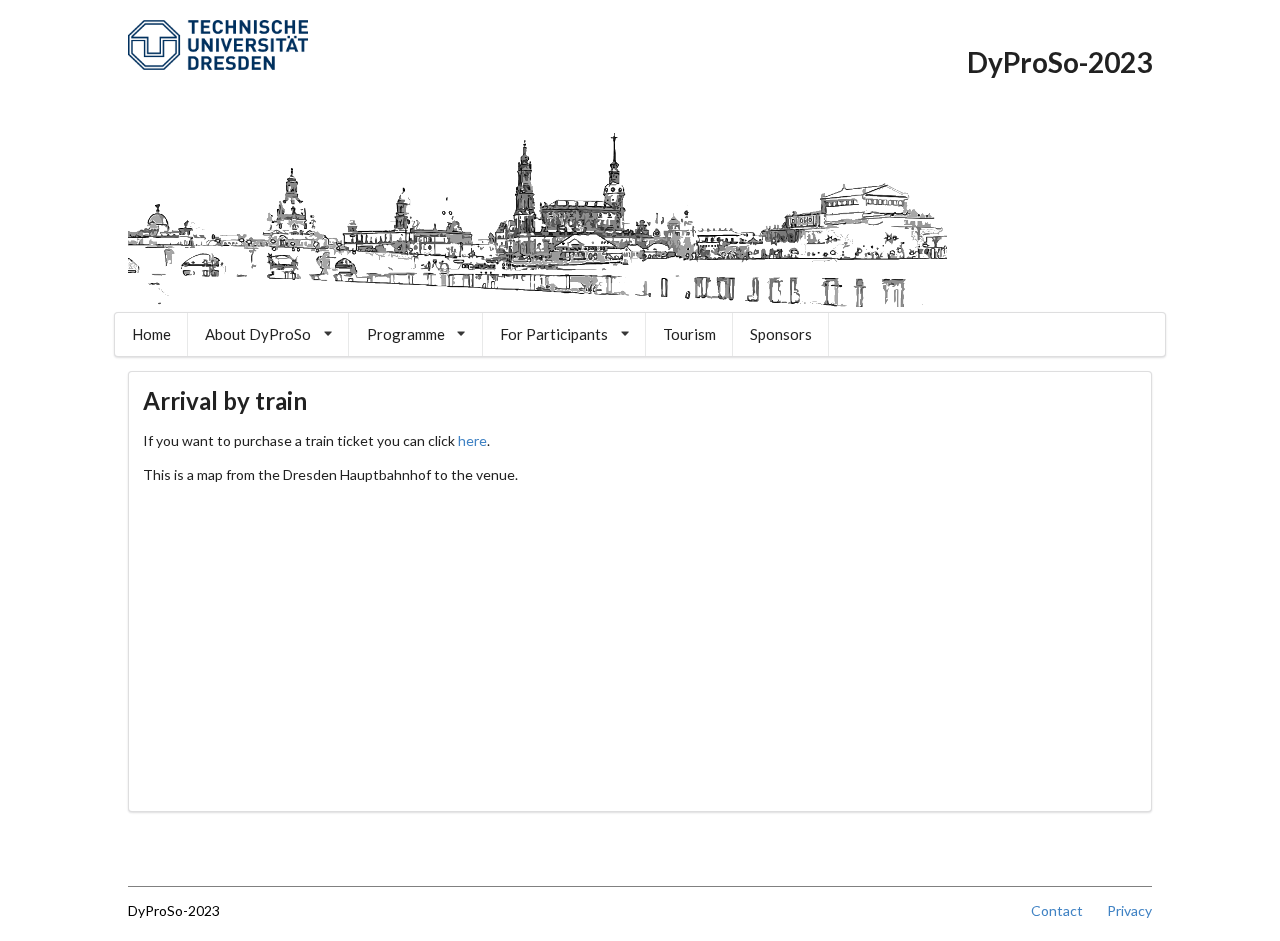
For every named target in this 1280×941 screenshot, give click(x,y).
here (472, 440)
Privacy (1129, 910)
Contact (1067, 910)
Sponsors (781, 334)
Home (151, 334)
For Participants (554, 334)
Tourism (689, 334)
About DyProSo (258, 334)
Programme (406, 334)
